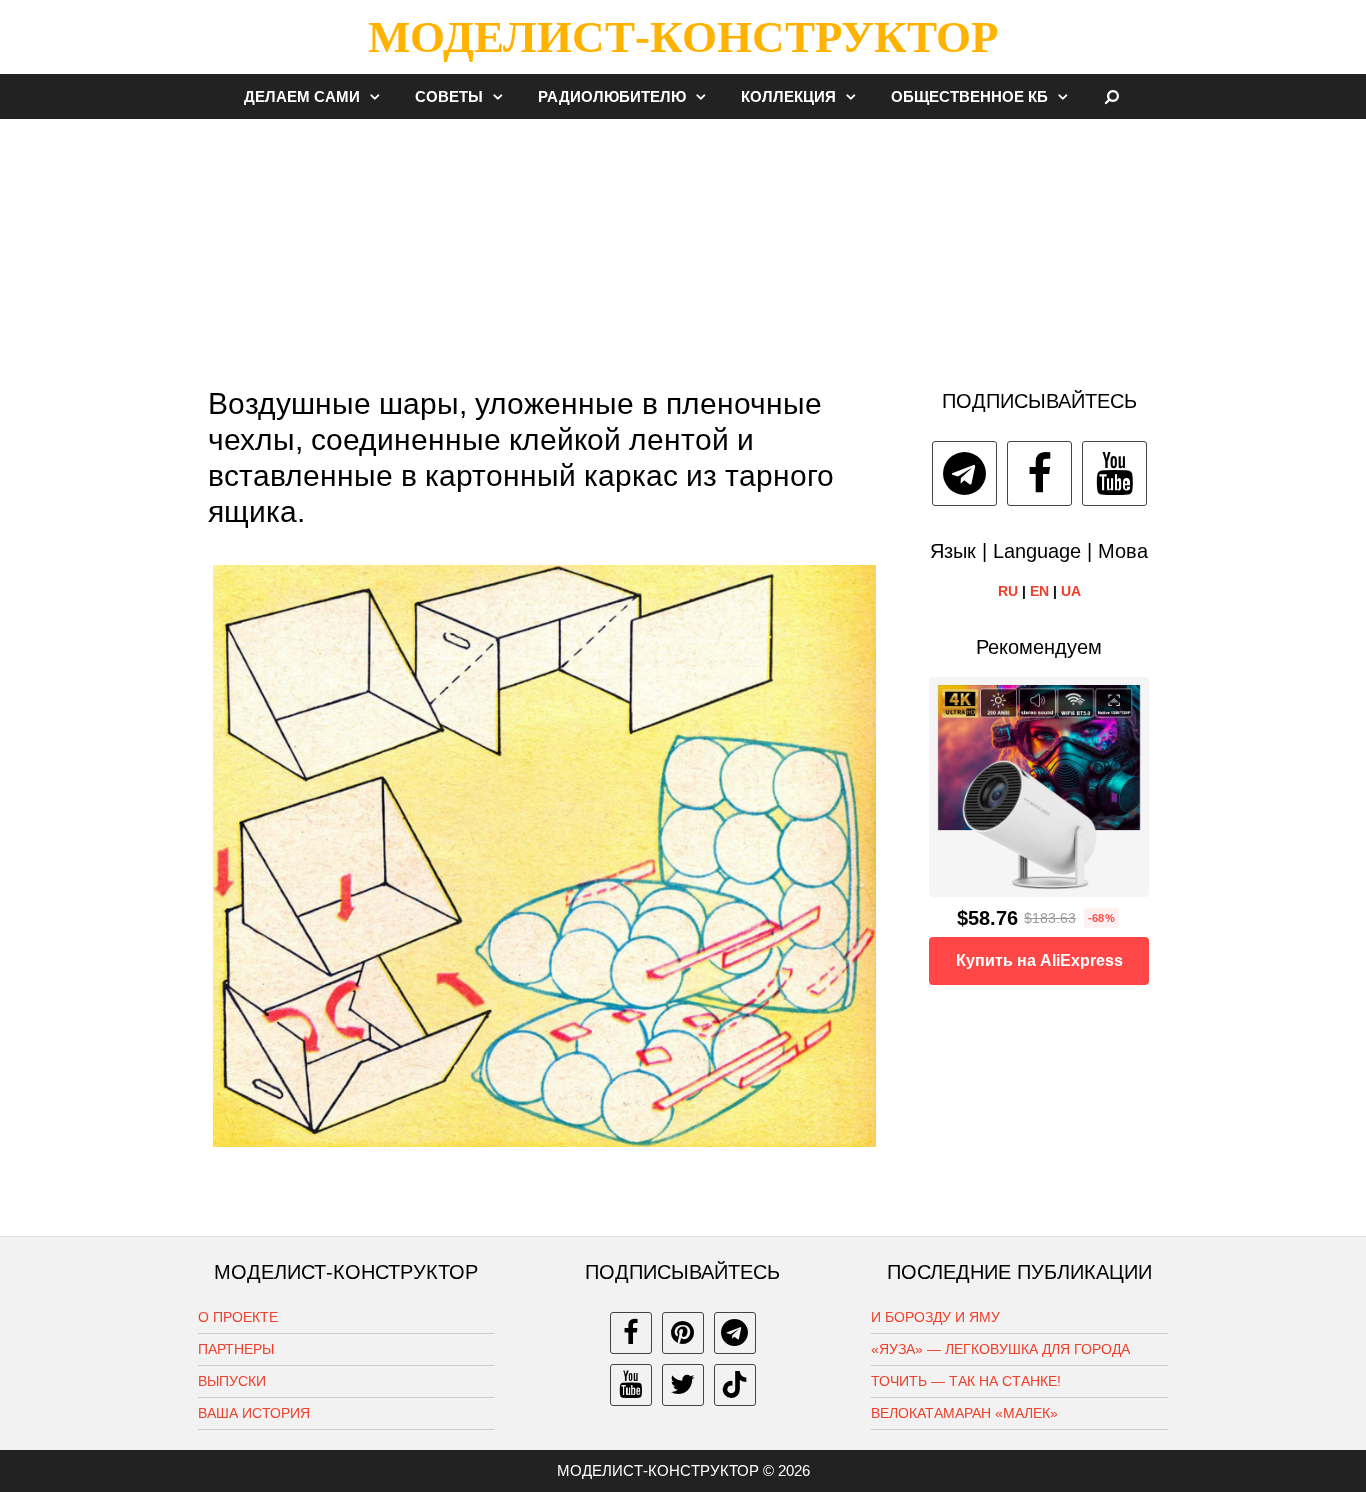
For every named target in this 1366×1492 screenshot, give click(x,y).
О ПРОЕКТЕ (238, 1317)
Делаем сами (302, 96)
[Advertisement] (683, 244)
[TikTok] (735, 1385)
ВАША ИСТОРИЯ (254, 1413)
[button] (380, 96)
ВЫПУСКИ (232, 1381)
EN (1039, 591)
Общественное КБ (969, 96)
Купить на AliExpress (1039, 960)
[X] (683, 1385)
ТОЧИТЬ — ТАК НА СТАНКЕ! (966, 1381)
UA (1071, 591)
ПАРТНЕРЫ (236, 1349)
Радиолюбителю (612, 96)
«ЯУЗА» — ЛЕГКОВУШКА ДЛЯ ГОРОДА (1000, 1349)
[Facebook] (1039, 473)
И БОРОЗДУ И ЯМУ (935, 1317)
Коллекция (788, 96)
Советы (449, 96)
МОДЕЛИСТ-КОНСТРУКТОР (683, 37)
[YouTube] (1114, 473)
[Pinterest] (683, 1333)
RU (1008, 591)
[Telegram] (964, 473)
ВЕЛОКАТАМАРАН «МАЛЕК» (964, 1413)
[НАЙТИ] (1112, 96)
